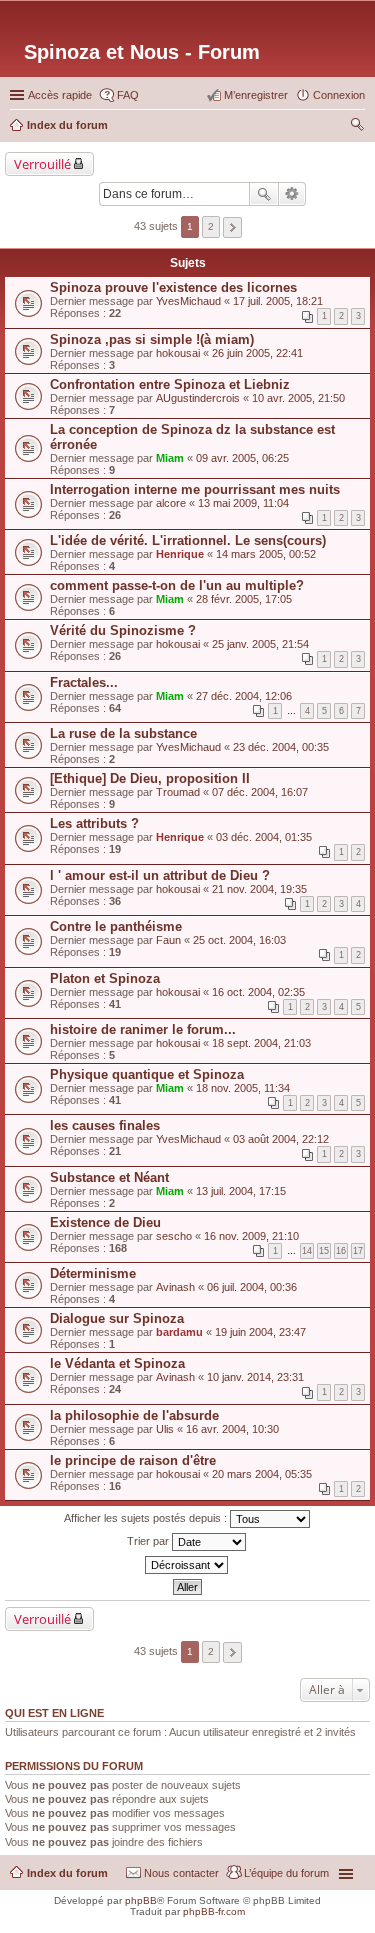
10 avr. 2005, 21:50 (298, 398)
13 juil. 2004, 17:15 (241, 1191)
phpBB (141, 1900)
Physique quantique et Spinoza (147, 1074)
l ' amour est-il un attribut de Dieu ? (160, 875)
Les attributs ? (94, 823)
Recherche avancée (292, 194)
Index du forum (67, 1873)
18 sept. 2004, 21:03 (261, 1043)
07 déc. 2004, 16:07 (260, 792)
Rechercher (264, 194)
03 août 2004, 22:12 (281, 1139)
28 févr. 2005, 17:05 (244, 599)
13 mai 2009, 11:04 (243, 503)
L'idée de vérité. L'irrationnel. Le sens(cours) (188, 540)
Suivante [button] (232, 227)
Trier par (149, 1541)
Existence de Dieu (105, 1222)
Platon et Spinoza (105, 978)
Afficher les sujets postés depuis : (147, 1518)
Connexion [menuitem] (339, 95)
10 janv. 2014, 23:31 (255, 1377)
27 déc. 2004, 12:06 (244, 696)
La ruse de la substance (123, 733)
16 (341, 1251)
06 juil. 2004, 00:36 (252, 1287)
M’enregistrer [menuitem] (256, 95)
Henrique (180, 554)
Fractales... (84, 682)
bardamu (179, 1332)
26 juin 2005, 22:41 (257, 353)
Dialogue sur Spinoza (117, 1318)
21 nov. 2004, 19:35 (259, 889)
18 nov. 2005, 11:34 (243, 1088)
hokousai (178, 353)
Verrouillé (42, 164)
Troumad (178, 792)
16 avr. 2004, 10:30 (232, 1429)
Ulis (165, 1429)
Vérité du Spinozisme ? (123, 630)
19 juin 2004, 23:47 (260, 1332)
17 (358, 1251)
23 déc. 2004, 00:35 (281, 747)
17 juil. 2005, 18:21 (278, 301)
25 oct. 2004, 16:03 (239, 940)
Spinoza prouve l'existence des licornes (173, 287)
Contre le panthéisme (116, 926)
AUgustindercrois (198, 398)
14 (307, 1251)
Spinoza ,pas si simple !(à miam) (152, 339)
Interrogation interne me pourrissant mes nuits (195, 489)
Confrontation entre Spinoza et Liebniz (170, 384)
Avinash (175, 1287)
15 (324, 1251)
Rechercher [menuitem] (357, 127)
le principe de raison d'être (133, 1460)
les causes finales (105, 1125)
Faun (168, 940)
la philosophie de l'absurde (134, 1415)
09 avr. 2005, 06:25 (242, 458)
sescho (174, 1236)
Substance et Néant (109, 1177)
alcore (171, 503)
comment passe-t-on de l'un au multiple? (177, 585)
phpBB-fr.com (214, 1911)
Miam (170, 458)
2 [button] (211, 226)
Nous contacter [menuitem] (181, 1873)
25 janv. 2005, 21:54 (260, 644)
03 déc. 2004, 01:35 (264, 837)
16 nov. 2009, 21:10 (251, 1236)
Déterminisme (93, 1273)
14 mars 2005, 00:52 (266, 554)
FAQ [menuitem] (128, 95)
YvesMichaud (188, 301)
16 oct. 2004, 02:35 (258, 992)
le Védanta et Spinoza (117, 1363)
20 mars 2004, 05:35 (262, 1474)
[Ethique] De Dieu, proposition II (150, 778)
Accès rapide (60, 95)
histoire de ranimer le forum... (143, 1029)
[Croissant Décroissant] (187, 1565)
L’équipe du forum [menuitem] (286, 1873)
